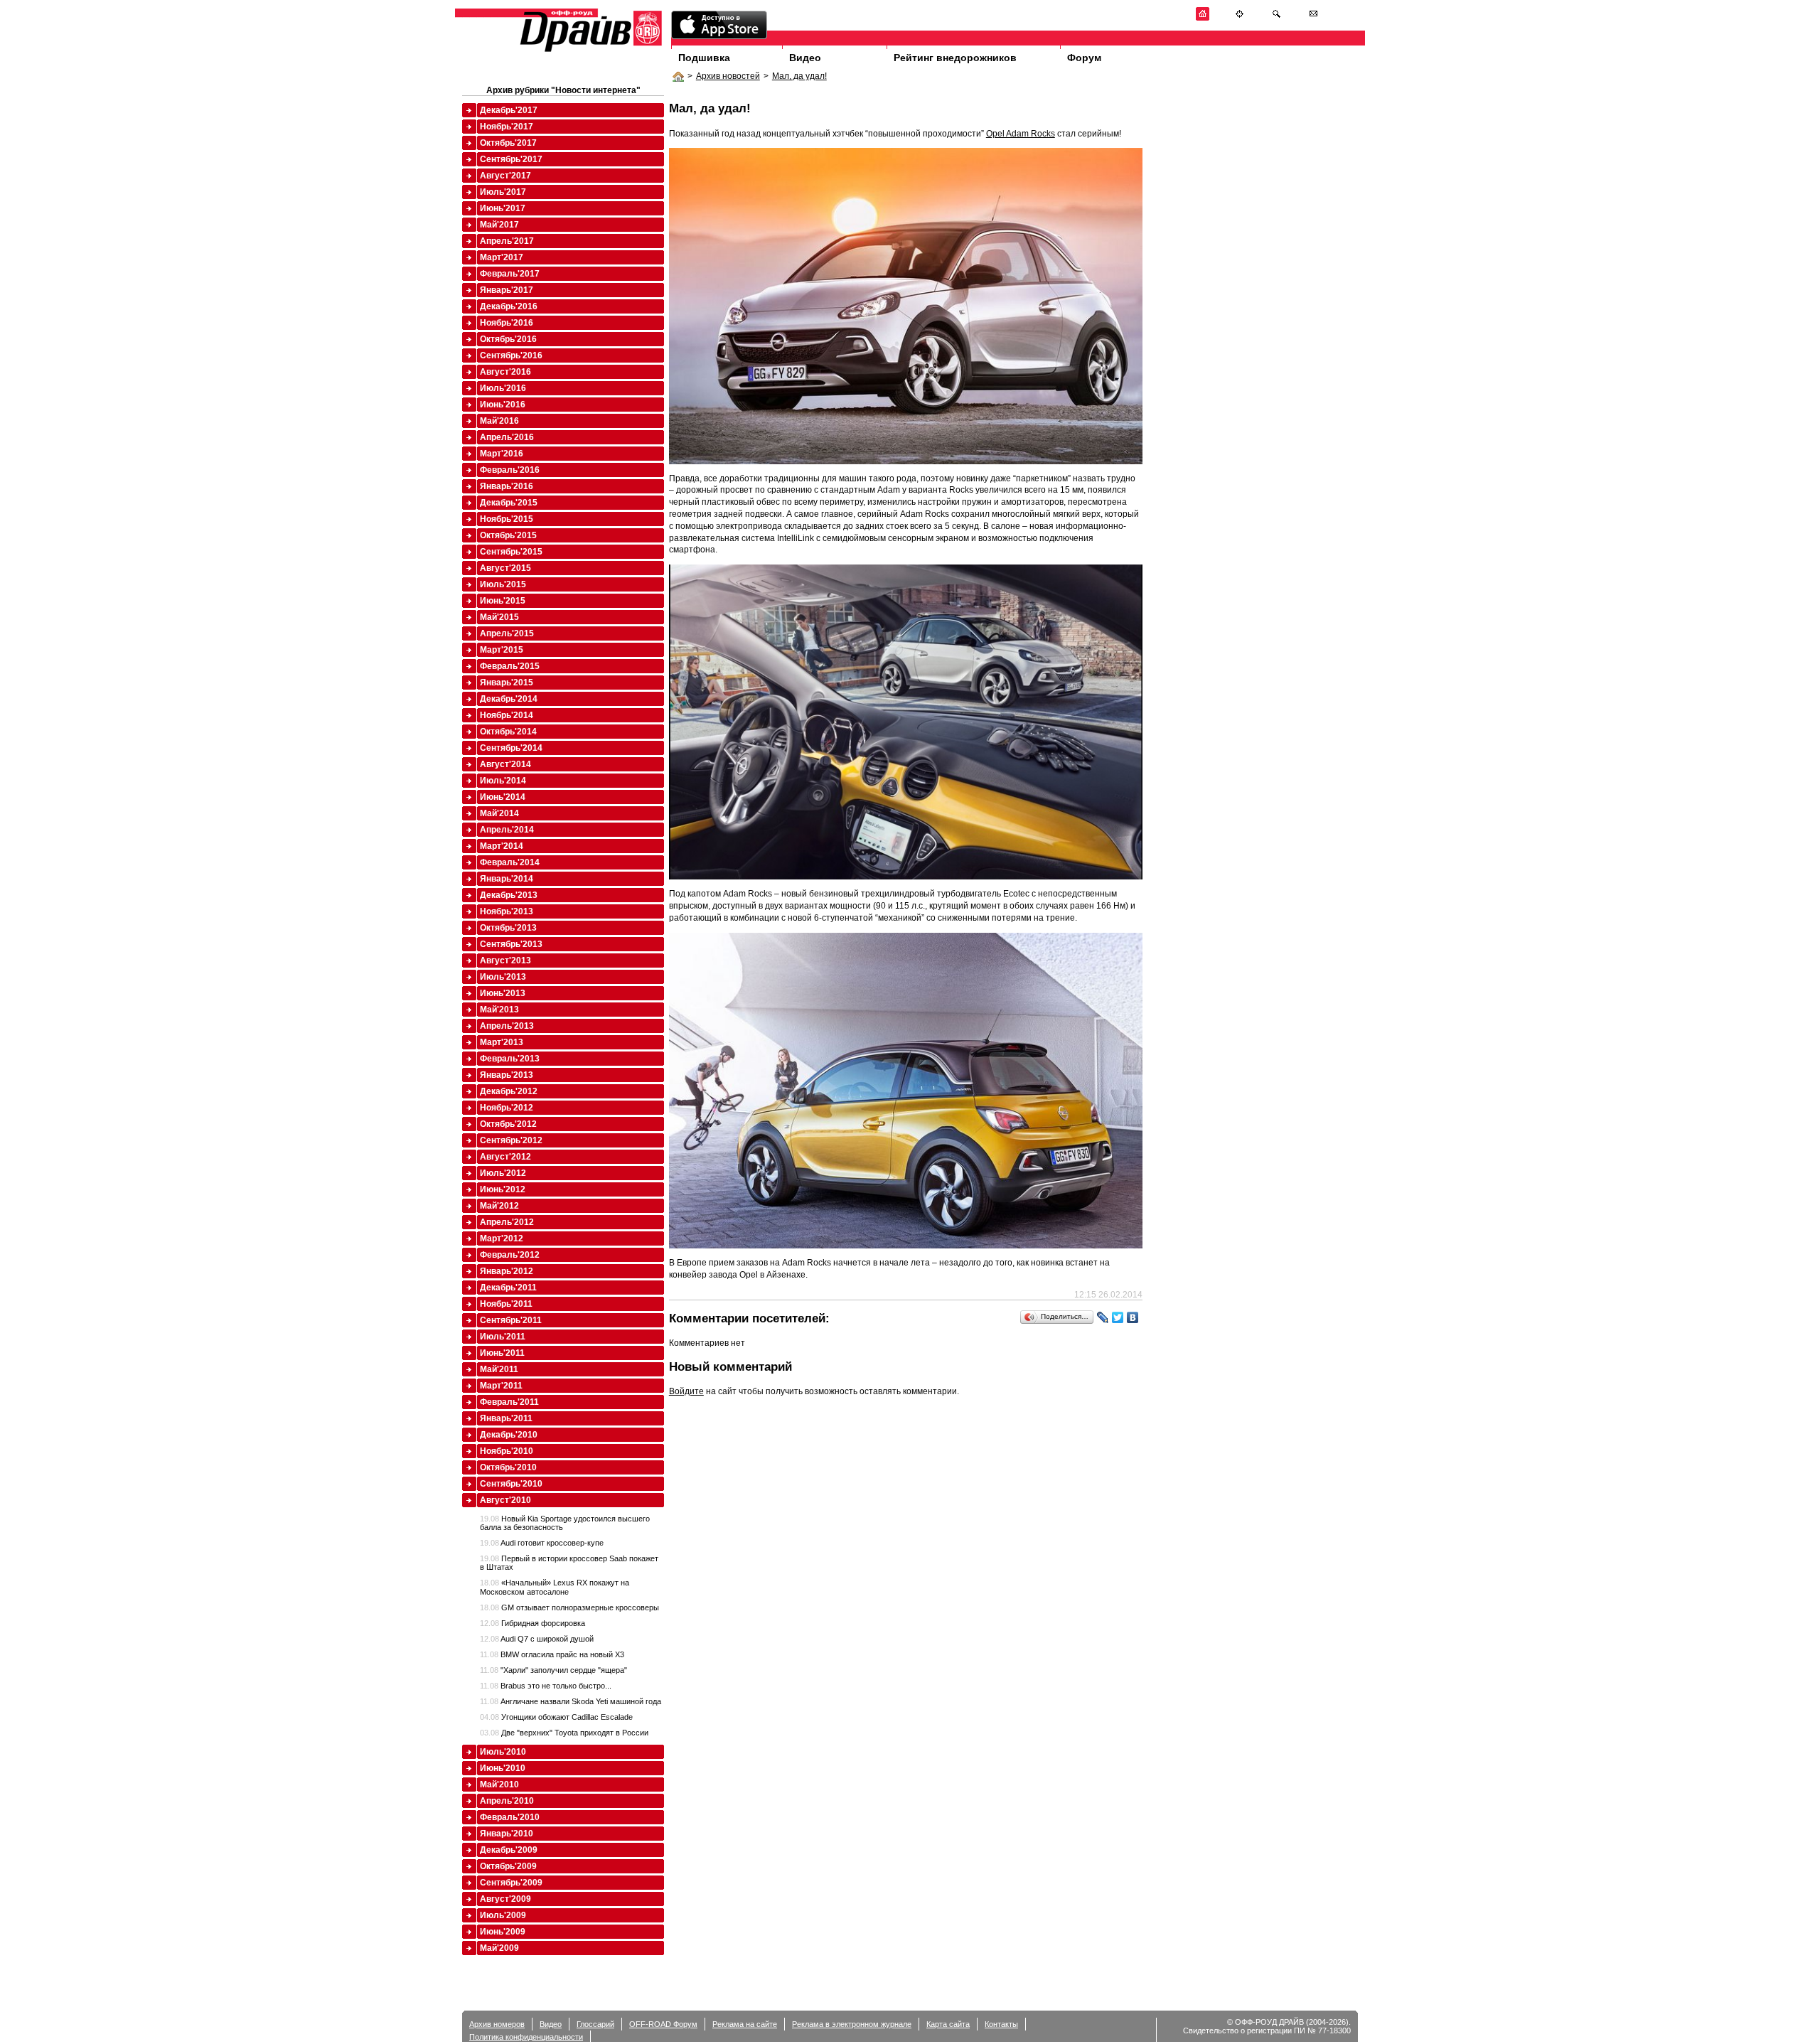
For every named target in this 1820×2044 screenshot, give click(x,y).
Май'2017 (499, 225)
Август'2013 (505, 961)
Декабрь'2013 (509, 895)
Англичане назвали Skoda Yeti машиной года (571, 1701)
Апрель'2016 (507, 437)
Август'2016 (505, 372)
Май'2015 (499, 617)
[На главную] (1203, 18)
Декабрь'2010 (509, 1435)
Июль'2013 (503, 977)
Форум (1084, 58)
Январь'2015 (507, 683)
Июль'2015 (503, 584)
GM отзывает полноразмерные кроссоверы (569, 1607)
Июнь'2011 (502, 1353)
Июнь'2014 (503, 797)
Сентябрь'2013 (511, 944)
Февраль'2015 (510, 666)
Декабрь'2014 (509, 699)
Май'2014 (499, 813)
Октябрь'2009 (508, 1866)
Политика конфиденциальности (526, 2037)
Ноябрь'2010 (507, 1451)
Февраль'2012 (510, 1255)
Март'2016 (502, 454)
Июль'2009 (503, 1915)
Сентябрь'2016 (511, 355)
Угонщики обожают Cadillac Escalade (556, 1717)
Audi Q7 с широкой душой (537, 1639)
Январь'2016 (507, 486)
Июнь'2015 (503, 601)
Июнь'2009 (503, 1932)
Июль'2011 (503, 1337)
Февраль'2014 (510, 862)
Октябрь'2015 (508, 535)
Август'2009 (505, 1899)
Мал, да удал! (799, 76)
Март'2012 (502, 1238)
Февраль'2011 (509, 1402)
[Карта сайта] (1240, 18)
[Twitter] (1118, 1317)
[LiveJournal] (1103, 1317)
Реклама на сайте (745, 2024)
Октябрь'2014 (508, 732)
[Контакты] (1313, 18)
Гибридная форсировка (532, 1623)
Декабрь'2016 (509, 306)
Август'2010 (505, 1500)
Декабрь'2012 (509, 1091)
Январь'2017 (507, 290)
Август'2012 (505, 1157)
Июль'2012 (503, 1173)
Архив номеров (497, 2024)
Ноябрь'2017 (507, 127)
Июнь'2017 (503, 208)
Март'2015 (502, 650)
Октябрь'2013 (508, 928)
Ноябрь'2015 (507, 519)
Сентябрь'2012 (511, 1140)
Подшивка (704, 58)
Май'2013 (499, 1010)
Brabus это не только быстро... (546, 1686)
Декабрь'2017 (509, 110)
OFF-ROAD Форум (663, 2024)
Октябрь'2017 (508, 143)
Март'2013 (502, 1042)
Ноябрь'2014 (507, 715)
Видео (805, 58)
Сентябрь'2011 (511, 1320)
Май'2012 (499, 1206)
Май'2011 (499, 1369)
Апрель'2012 (507, 1222)
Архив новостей (728, 76)
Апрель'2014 (507, 830)
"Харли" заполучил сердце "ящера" (553, 1670)
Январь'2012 (507, 1271)
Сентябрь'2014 (511, 748)
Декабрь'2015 (509, 503)
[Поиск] (1276, 18)
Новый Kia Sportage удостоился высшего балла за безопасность (565, 1523)
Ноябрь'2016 (507, 323)
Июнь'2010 (503, 1768)
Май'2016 (499, 421)
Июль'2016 (503, 388)
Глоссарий (595, 2024)
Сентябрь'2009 (511, 1883)
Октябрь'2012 (508, 1124)
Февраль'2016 (510, 470)
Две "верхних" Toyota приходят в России (564, 1733)
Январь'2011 (506, 1418)
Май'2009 (499, 1948)
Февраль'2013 (510, 1059)
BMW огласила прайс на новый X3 (552, 1654)
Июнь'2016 (503, 405)
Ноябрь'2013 (507, 911)
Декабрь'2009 (509, 1850)
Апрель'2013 (507, 1026)
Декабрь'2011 (508, 1288)
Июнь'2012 (503, 1189)
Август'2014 (505, 764)
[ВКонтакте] (1133, 1317)
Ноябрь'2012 (507, 1108)
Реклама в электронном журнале (852, 2024)
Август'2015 (505, 568)
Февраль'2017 (510, 274)
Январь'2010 (507, 1834)
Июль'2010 (503, 1752)
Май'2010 (499, 1785)
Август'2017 (505, 176)
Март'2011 (501, 1386)
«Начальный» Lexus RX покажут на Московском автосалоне (555, 1587)
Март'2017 (502, 257)
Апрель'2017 (507, 241)
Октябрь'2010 (508, 1467)
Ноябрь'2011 (506, 1304)
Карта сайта (948, 2024)
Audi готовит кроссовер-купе (542, 1543)
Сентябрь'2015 (511, 552)
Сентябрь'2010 (511, 1484)
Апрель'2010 (507, 1801)
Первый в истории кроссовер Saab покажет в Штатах (569, 1563)
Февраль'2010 (510, 1817)
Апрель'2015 (507, 633)
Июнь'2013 (503, 993)
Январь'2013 (507, 1075)
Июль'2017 (503, 192)
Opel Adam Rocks (1021, 134)
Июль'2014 (503, 781)
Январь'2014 (507, 879)
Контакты (1001, 2024)
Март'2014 (502, 846)
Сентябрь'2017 (511, 159)
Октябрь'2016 (508, 339)
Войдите (686, 1391)
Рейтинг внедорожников (955, 58)
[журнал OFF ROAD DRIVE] (589, 51)
